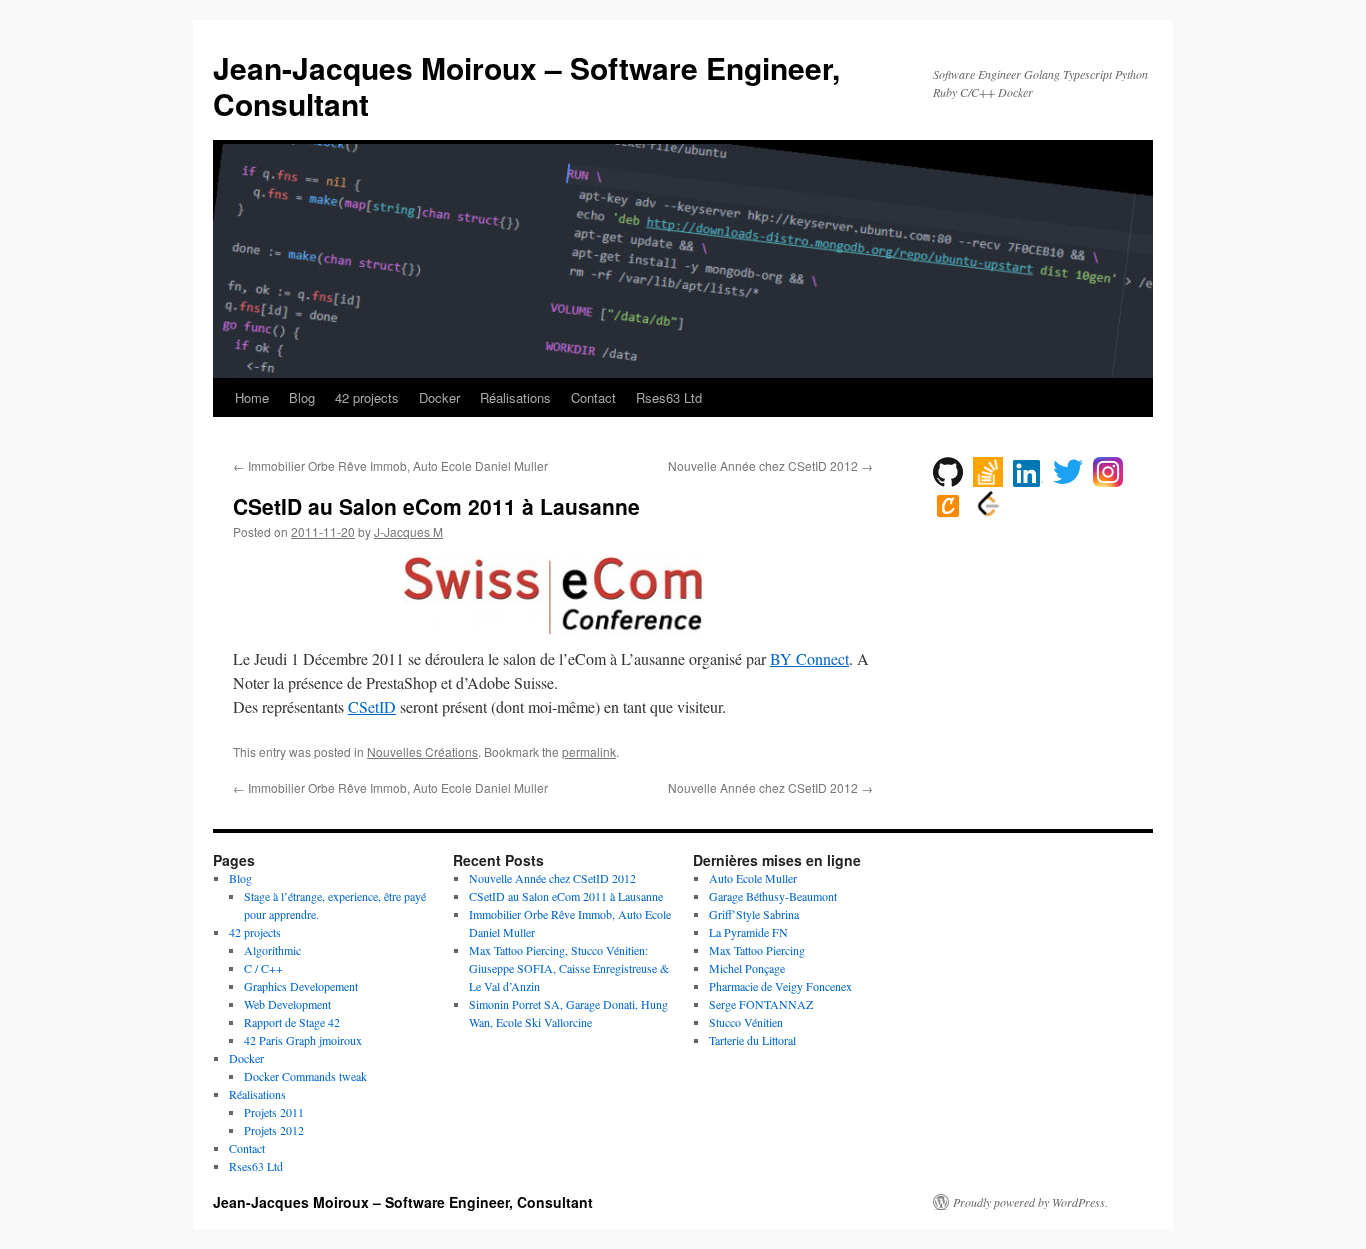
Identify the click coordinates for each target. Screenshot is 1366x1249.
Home (252, 397)
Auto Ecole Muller (753, 878)
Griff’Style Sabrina (754, 914)
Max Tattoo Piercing (757, 950)
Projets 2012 (274, 1130)
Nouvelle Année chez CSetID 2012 (770, 465)
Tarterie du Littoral (752, 1040)
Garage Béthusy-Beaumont (773, 896)
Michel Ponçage (747, 968)
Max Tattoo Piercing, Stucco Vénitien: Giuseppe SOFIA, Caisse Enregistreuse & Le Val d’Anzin (569, 968)
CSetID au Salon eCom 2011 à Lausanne (566, 896)
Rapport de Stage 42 (292, 1022)
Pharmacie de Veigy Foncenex (780, 986)
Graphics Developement (301, 986)
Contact (593, 397)
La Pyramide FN (748, 932)
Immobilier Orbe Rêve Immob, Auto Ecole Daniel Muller (390, 465)
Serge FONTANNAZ (761, 1004)
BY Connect (809, 658)
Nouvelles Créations (422, 751)
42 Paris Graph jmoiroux (303, 1040)
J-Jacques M (408, 531)
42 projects (367, 397)
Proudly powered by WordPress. (1030, 1202)
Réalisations (515, 397)
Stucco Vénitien (746, 1022)
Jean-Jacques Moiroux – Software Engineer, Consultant (526, 85)
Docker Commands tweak (305, 1076)
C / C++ (263, 968)
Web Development (287, 1004)
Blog (302, 397)
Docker (439, 397)
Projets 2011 (274, 1112)
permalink (589, 751)
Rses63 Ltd (669, 397)
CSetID (372, 706)
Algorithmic (272, 950)
